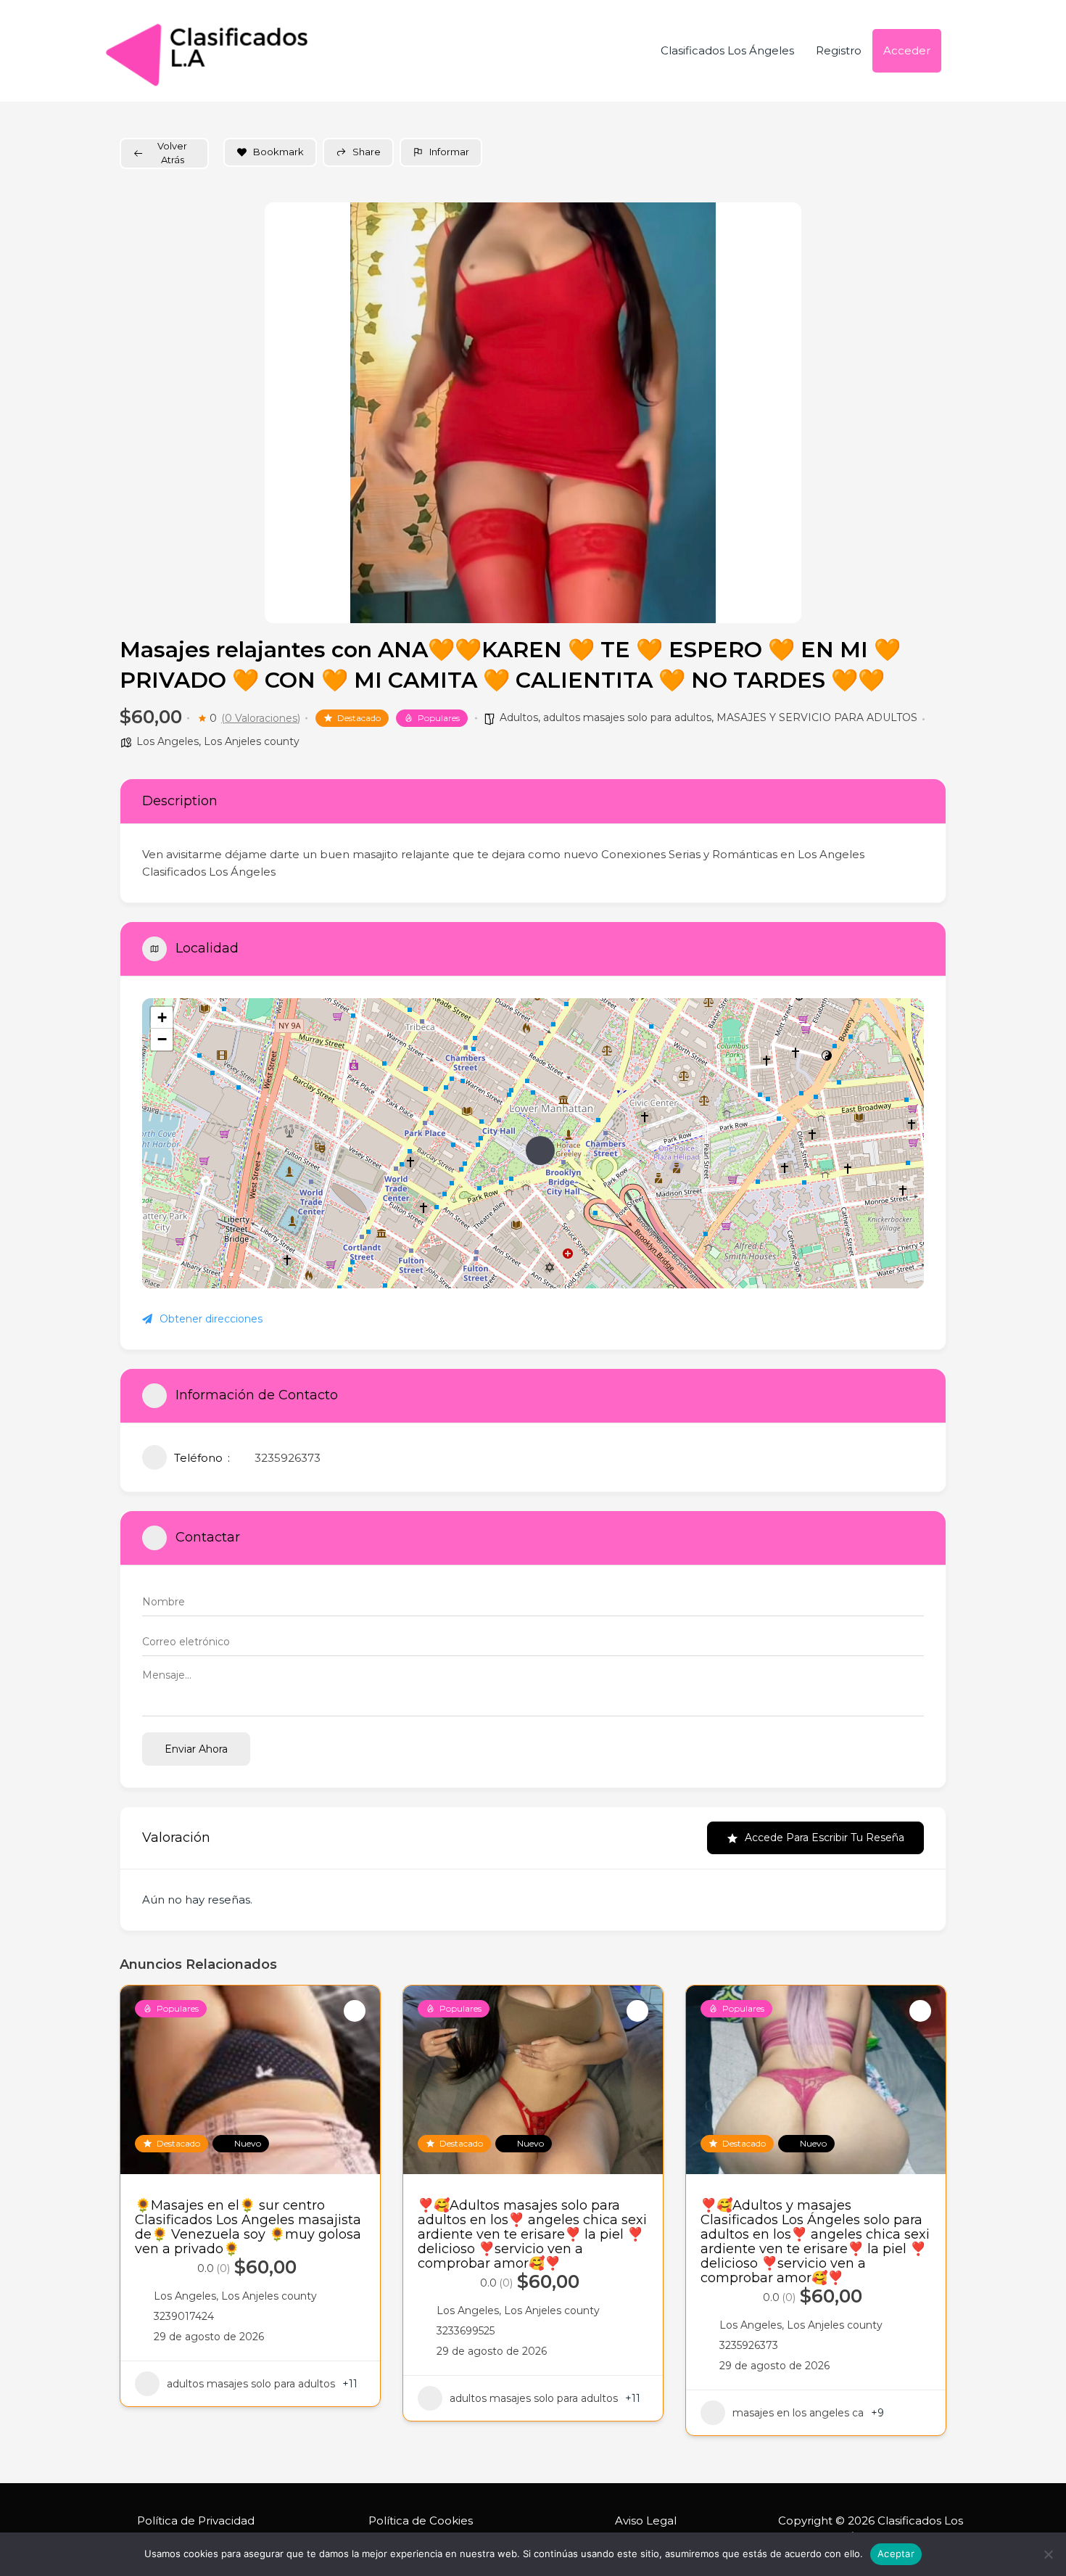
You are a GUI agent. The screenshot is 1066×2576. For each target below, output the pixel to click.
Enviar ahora (196, 1749)
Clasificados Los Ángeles (727, 50)
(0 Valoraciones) (261, 718)
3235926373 (288, 1458)
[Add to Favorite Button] (355, 2011)
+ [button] (162, 1017)
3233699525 (466, 2331)
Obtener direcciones (211, 1319)
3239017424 (184, 2316)
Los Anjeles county (252, 741)
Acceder (907, 50)
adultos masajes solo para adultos (627, 717)
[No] (1048, 2554)
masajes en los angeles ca (798, 2413)
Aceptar (896, 2554)
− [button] (162, 1039)
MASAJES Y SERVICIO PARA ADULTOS (817, 717)
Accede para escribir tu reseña (825, 1838)
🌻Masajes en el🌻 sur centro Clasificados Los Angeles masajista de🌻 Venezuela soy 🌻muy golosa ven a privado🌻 (248, 2227)
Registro (839, 50)
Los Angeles (168, 741)
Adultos (519, 717)
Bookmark (278, 152)
